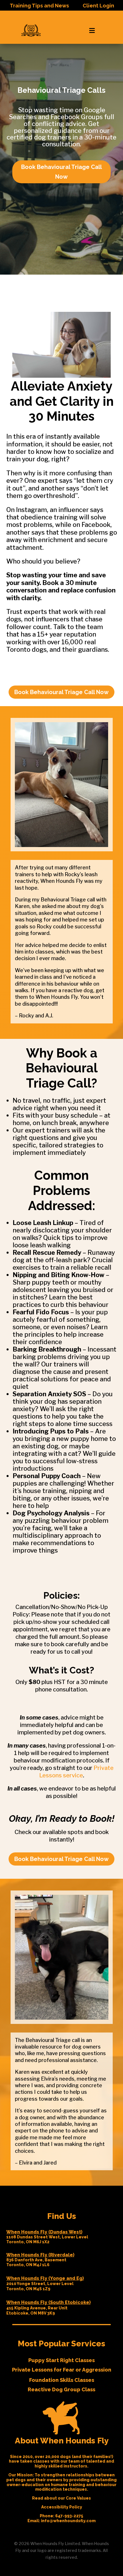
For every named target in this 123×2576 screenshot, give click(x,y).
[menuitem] (31, 31)
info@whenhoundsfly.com (68, 2521)
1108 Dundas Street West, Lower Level (47, 2237)
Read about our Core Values (61, 2498)
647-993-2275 (69, 2516)
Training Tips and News (39, 6)
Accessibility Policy (62, 2507)
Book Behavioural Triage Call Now (61, 172)
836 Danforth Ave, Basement (36, 2260)
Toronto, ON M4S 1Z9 (28, 2289)
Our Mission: (21, 2475)
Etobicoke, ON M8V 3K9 (31, 2313)
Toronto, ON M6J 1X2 (28, 2242)
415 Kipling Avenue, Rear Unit (37, 2308)
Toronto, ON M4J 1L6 (28, 2265)
